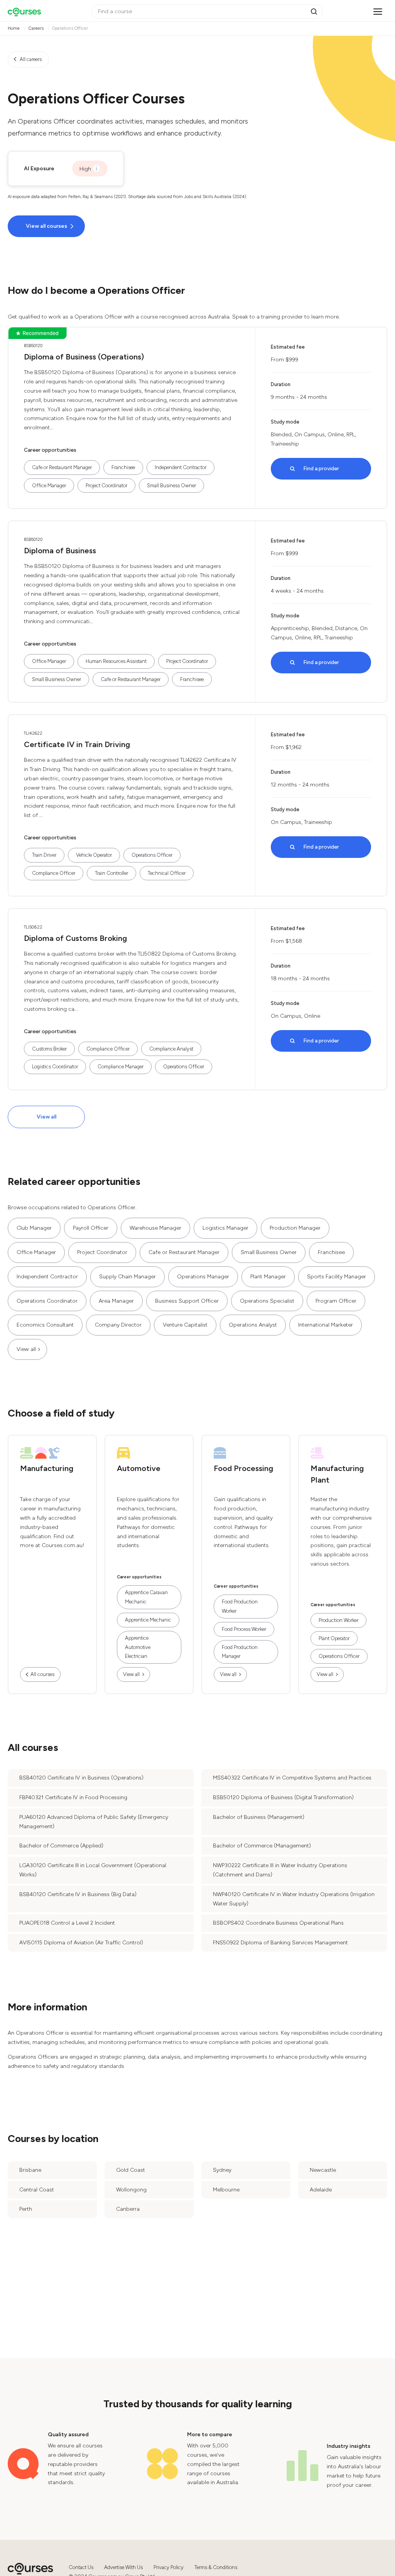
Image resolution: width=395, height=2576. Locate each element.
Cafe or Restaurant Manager (62, 467)
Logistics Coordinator (55, 1067)
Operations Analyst (253, 1325)
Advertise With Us (123, 2567)
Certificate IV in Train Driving (77, 744)
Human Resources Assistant (116, 661)
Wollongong (131, 2190)
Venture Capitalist (185, 1325)
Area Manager (116, 1301)
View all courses (46, 226)
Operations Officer (152, 855)
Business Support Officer (187, 1301)
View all (46, 1117)
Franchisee (123, 467)
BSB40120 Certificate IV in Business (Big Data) (78, 1894)
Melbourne (226, 2190)
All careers (31, 59)
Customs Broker (49, 1049)
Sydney (222, 2170)
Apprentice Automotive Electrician (138, 1647)
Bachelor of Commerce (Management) (262, 1846)
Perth (26, 2209)
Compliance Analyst (171, 1049)
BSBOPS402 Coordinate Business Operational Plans (278, 1923)
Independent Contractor (181, 467)
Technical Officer (167, 873)
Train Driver (44, 855)
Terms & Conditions (216, 2567)
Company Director (118, 1325)
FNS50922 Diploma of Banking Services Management (280, 1943)
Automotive (139, 1468)
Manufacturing (47, 1468)
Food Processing (243, 1468)
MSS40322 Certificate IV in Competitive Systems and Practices (292, 1778)
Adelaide (321, 2190)
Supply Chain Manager (127, 1277)
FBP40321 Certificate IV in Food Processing (73, 1797)
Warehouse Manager (155, 1228)
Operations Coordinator (47, 1301)
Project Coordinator (106, 486)
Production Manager (295, 1228)
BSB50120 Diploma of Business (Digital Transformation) (283, 1797)
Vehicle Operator (94, 855)
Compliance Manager (121, 1067)
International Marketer (326, 1325)
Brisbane (30, 2170)
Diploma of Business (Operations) (84, 357)
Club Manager (34, 1228)
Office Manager (49, 486)
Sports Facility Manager (337, 1277)
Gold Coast (131, 2170)
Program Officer (336, 1301)
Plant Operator (334, 1638)
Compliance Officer (54, 873)
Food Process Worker (244, 1629)
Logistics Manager (225, 1228)
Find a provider (321, 469)
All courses (42, 1674)
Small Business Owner (171, 486)
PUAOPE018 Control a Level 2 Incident (67, 1923)
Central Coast (37, 2190)
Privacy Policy (169, 2567)
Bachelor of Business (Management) (259, 1817)
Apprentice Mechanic (148, 1620)
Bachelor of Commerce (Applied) (61, 1846)
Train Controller (111, 873)
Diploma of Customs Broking (75, 938)
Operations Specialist (267, 1301)
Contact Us (81, 2567)
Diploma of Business (60, 551)
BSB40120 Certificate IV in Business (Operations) (81, 1778)
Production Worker (338, 1620)
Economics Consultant (45, 1325)
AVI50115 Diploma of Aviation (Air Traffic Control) (81, 1943)
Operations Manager (203, 1277)
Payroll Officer (91, 1228)
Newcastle (323, 2170)
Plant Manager (268, 1277)
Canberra (128, 2209)
